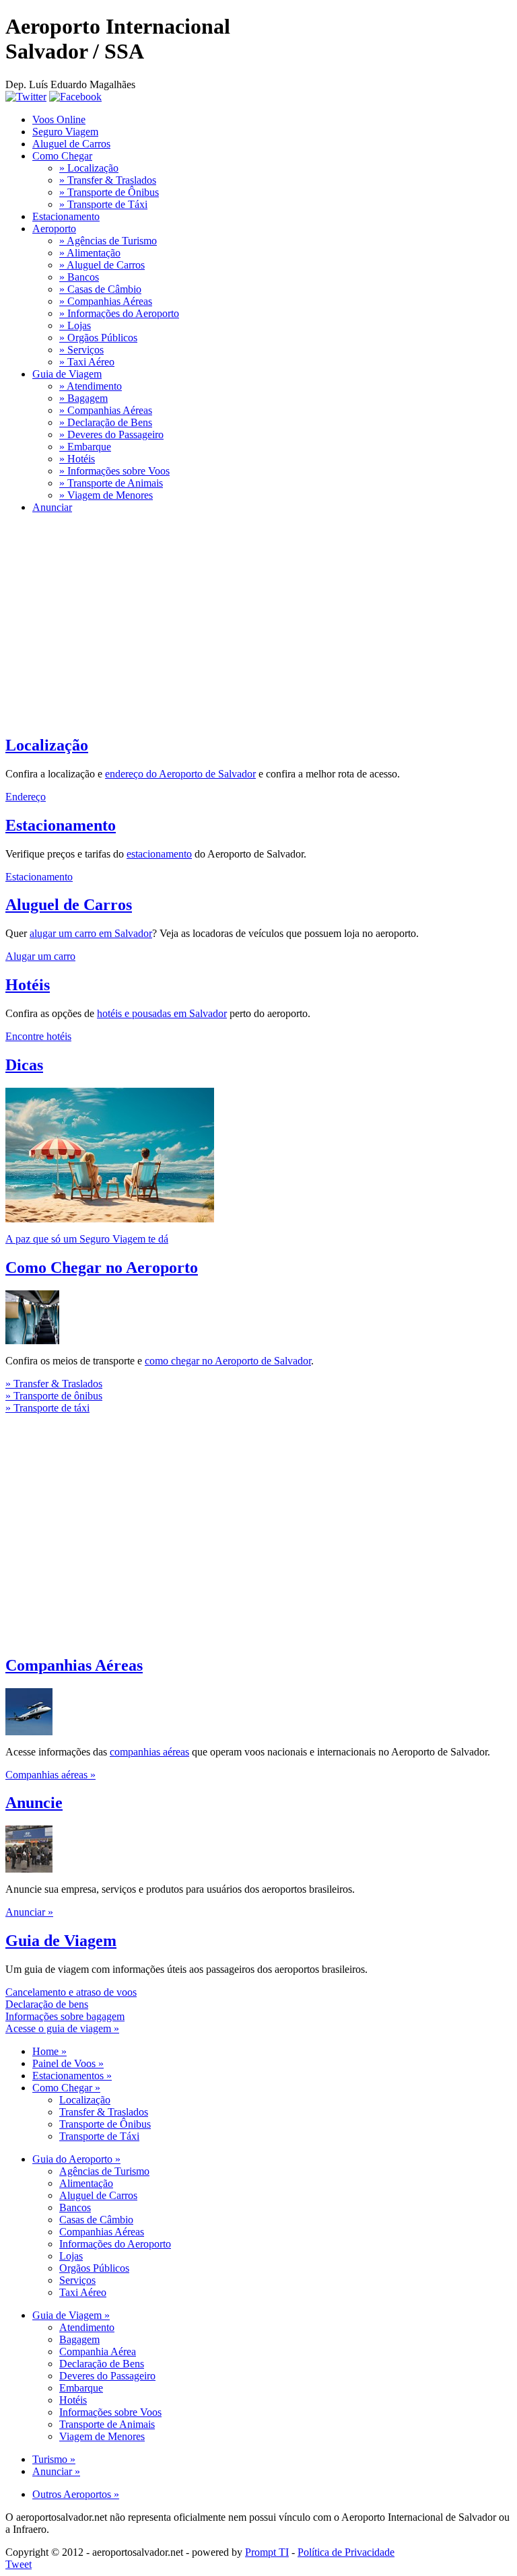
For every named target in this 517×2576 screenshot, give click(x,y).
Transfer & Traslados (104, 2112)
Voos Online (59, 119)
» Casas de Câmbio (100, 289)
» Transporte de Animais (111, 483)
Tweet (19, 2564)
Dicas (24, 1065)
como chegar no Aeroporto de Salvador (228, 1361)
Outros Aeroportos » (76, 2494)
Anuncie (34, 1803)
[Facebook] (75, 97)
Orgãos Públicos (94, 2268)
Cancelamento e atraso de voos (71, 1992)
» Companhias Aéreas (106, 301)
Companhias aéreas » (50, 1775)
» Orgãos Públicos (98, 338)
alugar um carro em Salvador (91, 933)
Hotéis (28, 985)
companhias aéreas (149, 1752)
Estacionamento (66, 216)
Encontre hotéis (38, 1036)
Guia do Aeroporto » (76, 2159)
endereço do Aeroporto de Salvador (180, 774)
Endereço (26, 797)
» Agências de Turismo (108, 241)
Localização (47, 745)
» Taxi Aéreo (87, 362)
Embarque (81, 2388)
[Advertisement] (258, 619)
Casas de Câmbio (96, 2220)
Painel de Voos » (68, 2063)
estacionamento (159, 854)
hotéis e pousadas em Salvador (162, 1013)
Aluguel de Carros (71, 144)
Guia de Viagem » (71, 2315)
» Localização (89, 168)
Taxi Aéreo (83, 2292)
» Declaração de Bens (106, 422)
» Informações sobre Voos (114, 471)
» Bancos (79, 277)
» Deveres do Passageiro (111, 434)
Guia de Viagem (67, 374)
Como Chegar (62, 156)
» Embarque (85, 447)
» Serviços (81, 350)
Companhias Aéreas (74, 1665)
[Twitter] (26, 97)
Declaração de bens (47, 2004)
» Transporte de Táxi (103, 204)
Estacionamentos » (72, 2076)
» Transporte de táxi (47, 1408)
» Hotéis (77, 459)
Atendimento (87, 2327)
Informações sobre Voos (110, 2412)
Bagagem (79, 2339)
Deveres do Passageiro (107, 2376)
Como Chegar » (66, 2088)
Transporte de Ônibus (105, 2124)
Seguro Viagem (65, 132)
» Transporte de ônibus (54, 1396)
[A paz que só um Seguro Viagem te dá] (110, 1219)
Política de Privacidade (346, 2552)
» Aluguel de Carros (102, 265)
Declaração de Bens (102, 2364)
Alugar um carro (40, 956)
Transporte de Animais (107, 2424)
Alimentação (86, 2183)
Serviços (77, 2280)
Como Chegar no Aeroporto (102, 1267)
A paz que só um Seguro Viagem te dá (87, 1239)
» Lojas (75, 325)
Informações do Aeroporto (115, 2244)
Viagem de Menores (102, 2436)
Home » (49, 2051)
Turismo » (54, 2459)
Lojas (71, 2256)
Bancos (75, 2207)
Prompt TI (267, 2552)
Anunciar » (29, 1912)
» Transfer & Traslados (108, 180)
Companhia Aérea (98, 2352)
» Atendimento (91, 386)
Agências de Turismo (104, 2171)
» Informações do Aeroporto (119, 313)
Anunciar (52, 507)
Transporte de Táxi (99, 2136)
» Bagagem (83, 398)
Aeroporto (54, 229)
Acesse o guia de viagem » (62, 2028)
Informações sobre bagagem (65, 2016)
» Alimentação (90, 253)
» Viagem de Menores (106, 495)
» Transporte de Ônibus (109, 192)
